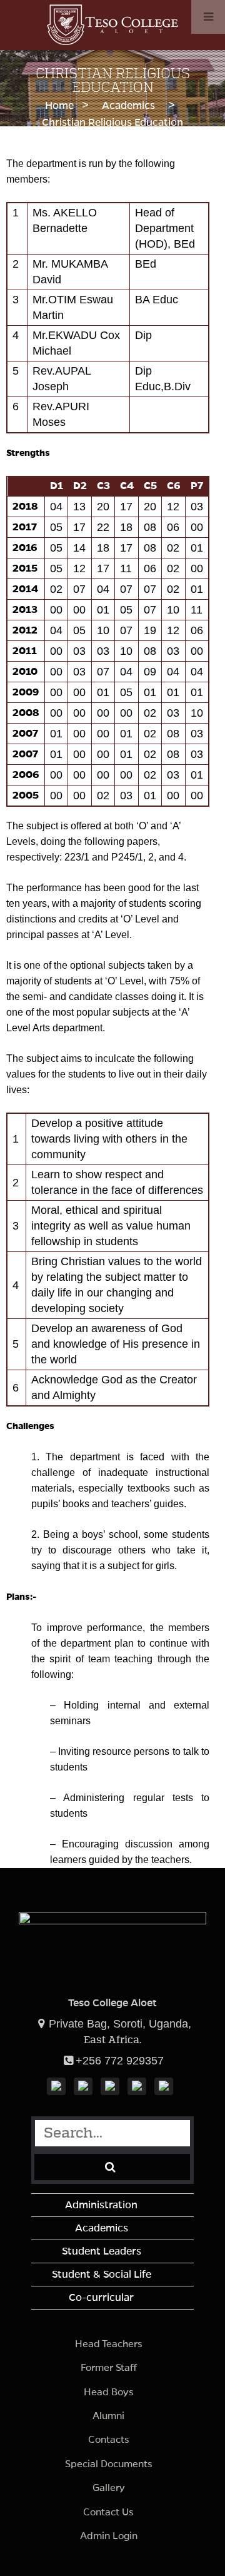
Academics (128, 106)
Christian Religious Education (112, 123)
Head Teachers (109, 2344)
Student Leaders (102, 2251)
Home (59, 106)
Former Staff (109, 2367)
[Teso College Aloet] (112, 41)
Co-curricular (101, 2298)
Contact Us (108, 2512)
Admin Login (109, 2536)
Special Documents (109, 2464)
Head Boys (109, 2392)
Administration (101, 2205)
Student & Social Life (102, 2275)
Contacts (109, 2439)
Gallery (109, 2488)
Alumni (108, 2416)
